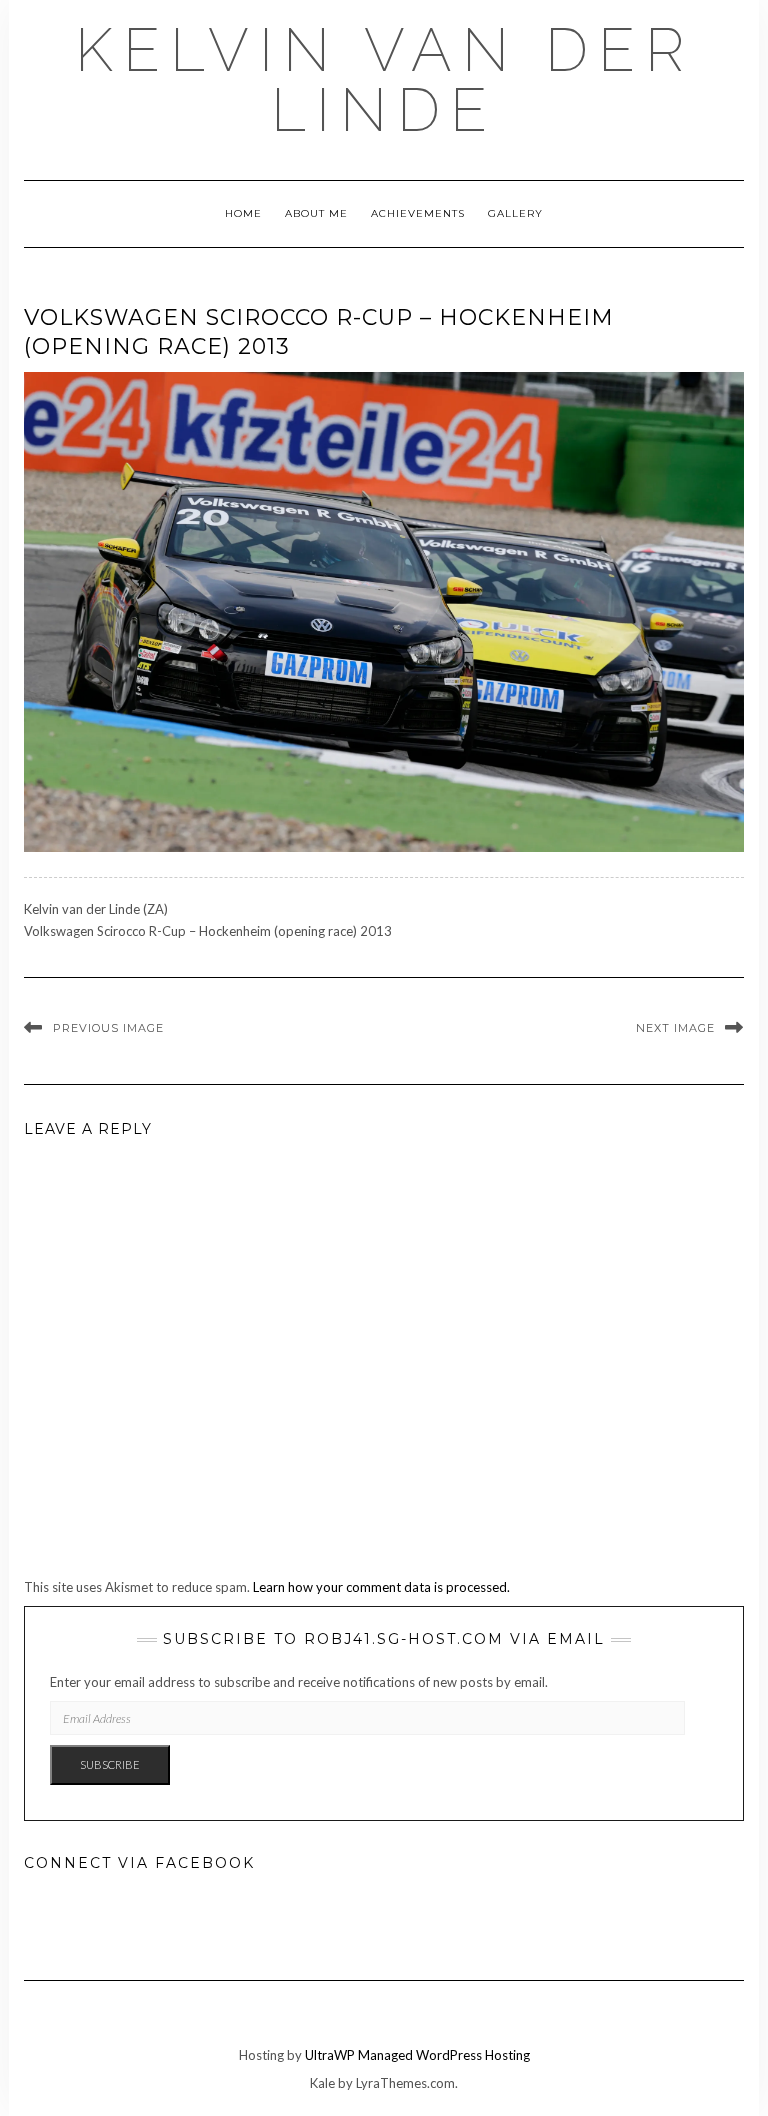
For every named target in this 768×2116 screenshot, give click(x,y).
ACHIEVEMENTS (418, 213)
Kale (322, 2083)
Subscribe (110, 1764)
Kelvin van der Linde (384, 80)
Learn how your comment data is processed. (381, 1587)
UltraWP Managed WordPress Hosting (417, 2055)
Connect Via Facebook (139, 1863)
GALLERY (515, 213)
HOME (243, 213)
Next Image (675, 1028)
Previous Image (108, 1028)
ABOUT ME (316, 213)
